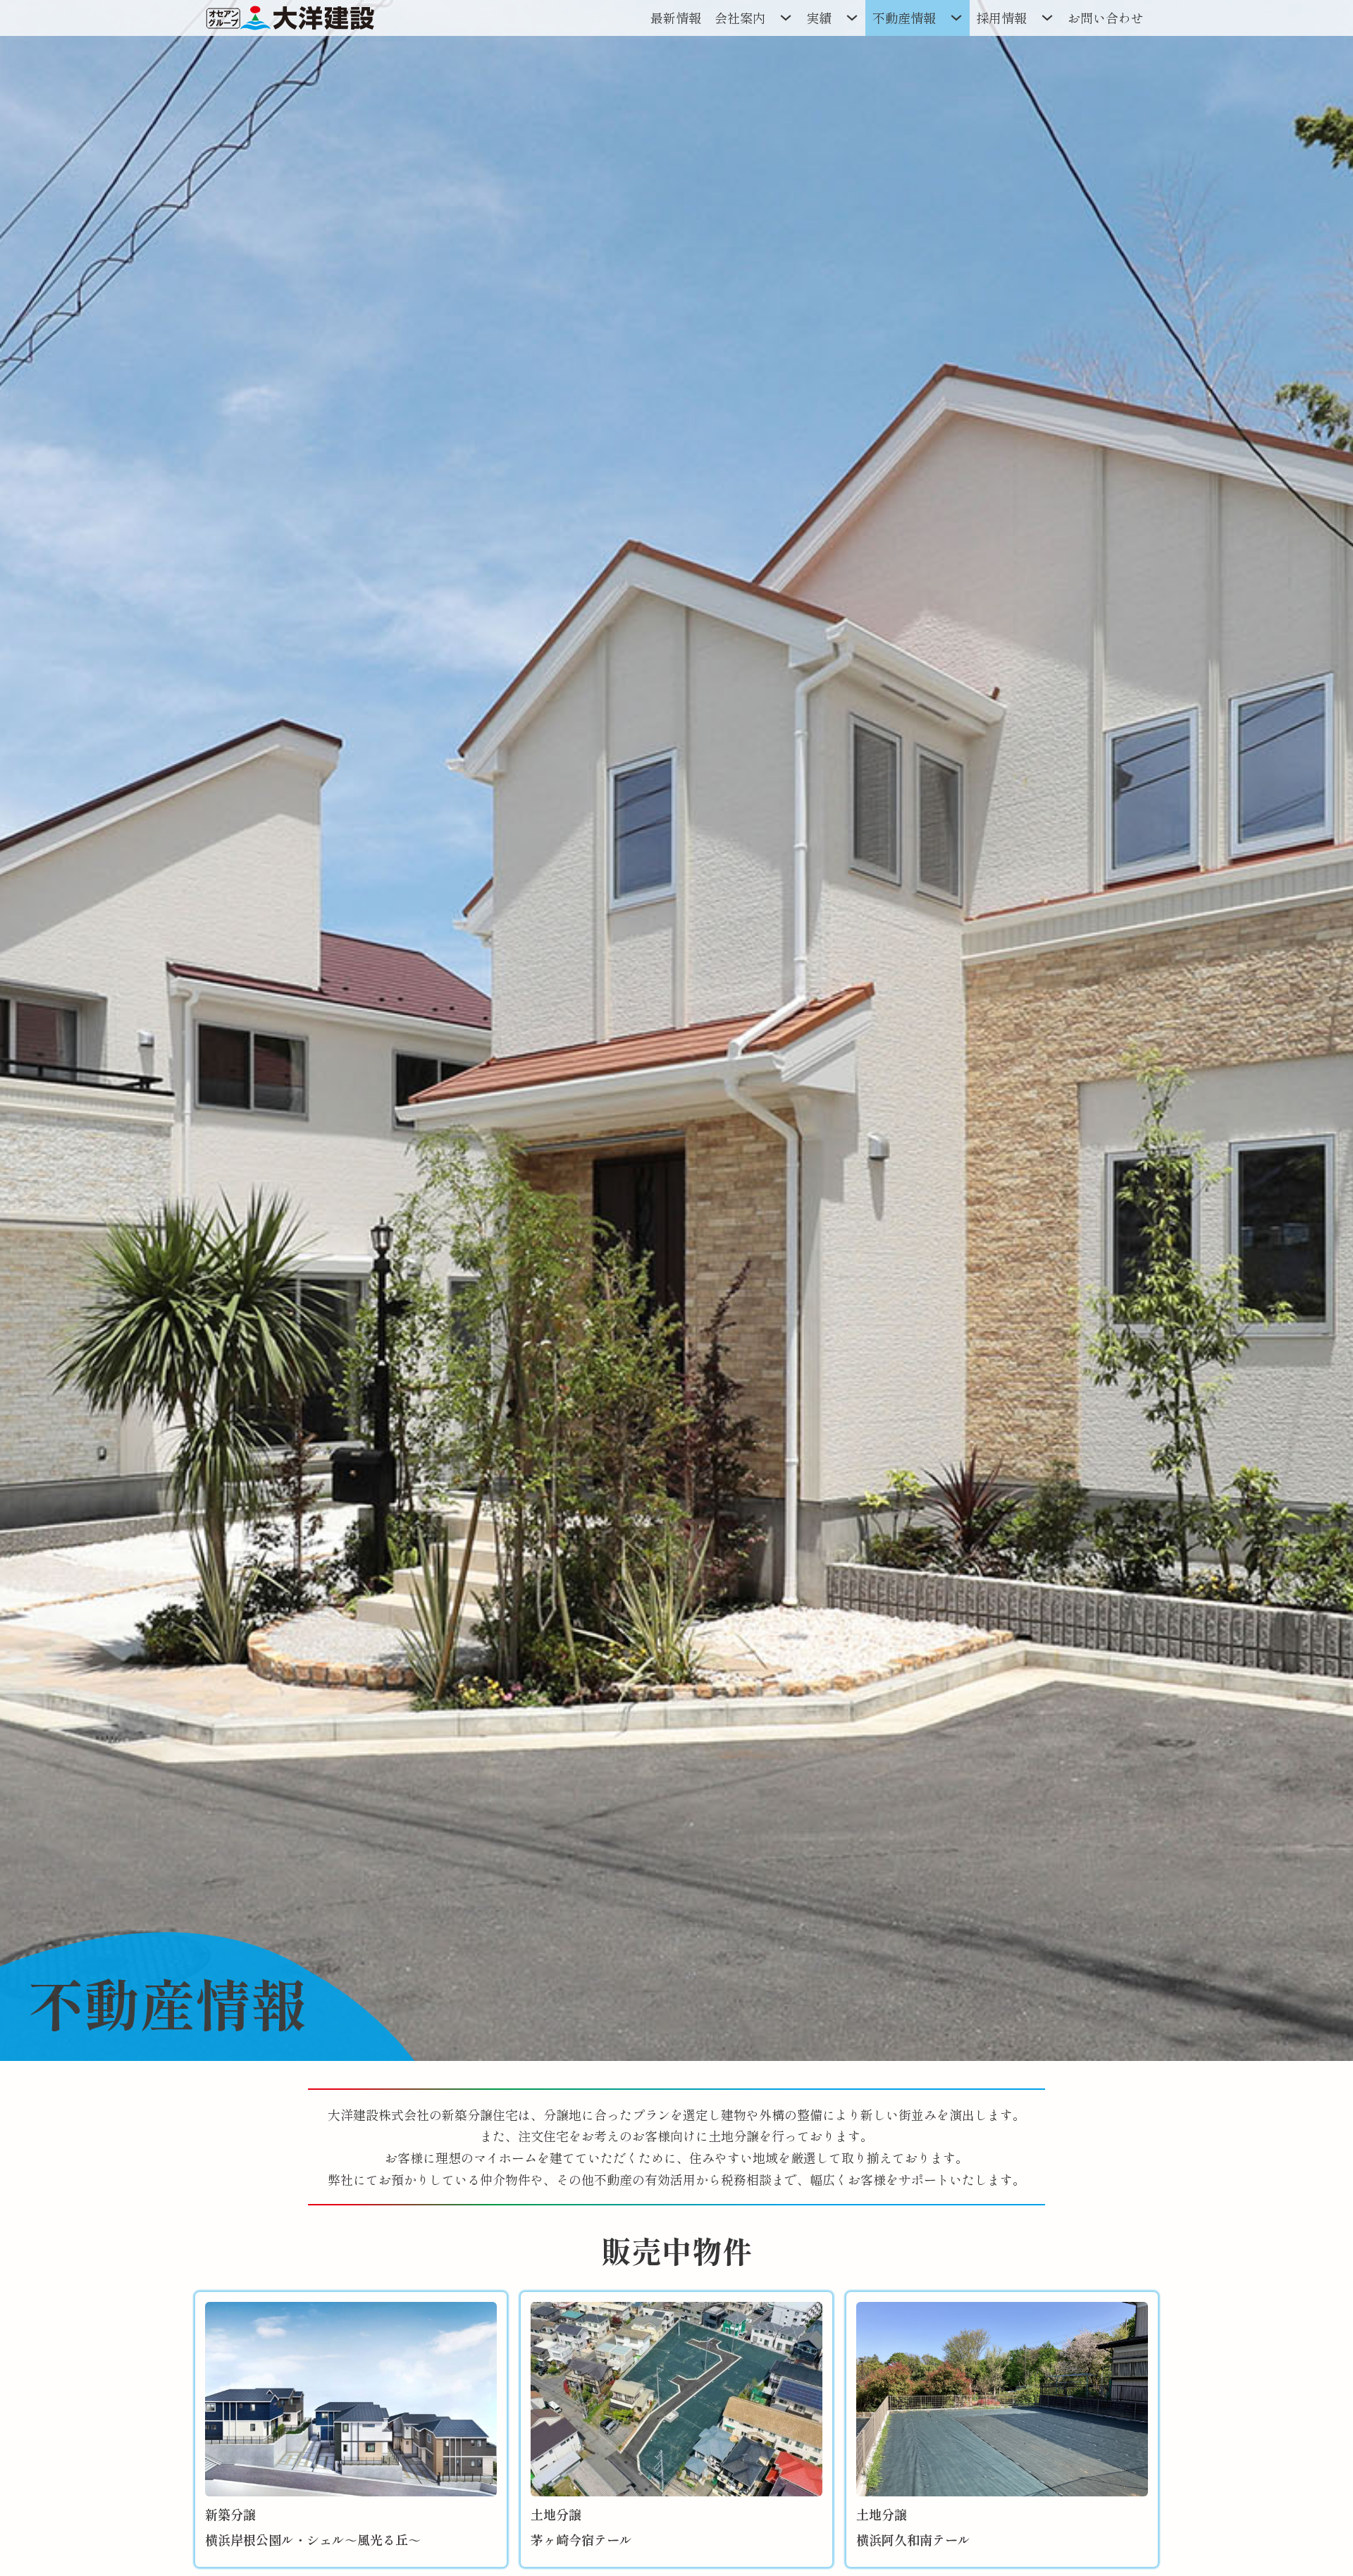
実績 (819, 18)
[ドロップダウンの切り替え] (786, 18)
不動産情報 (904, 18)
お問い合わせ (1106, 18)
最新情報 (676, 18)
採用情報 (1001, 18)
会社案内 (740, 18)
